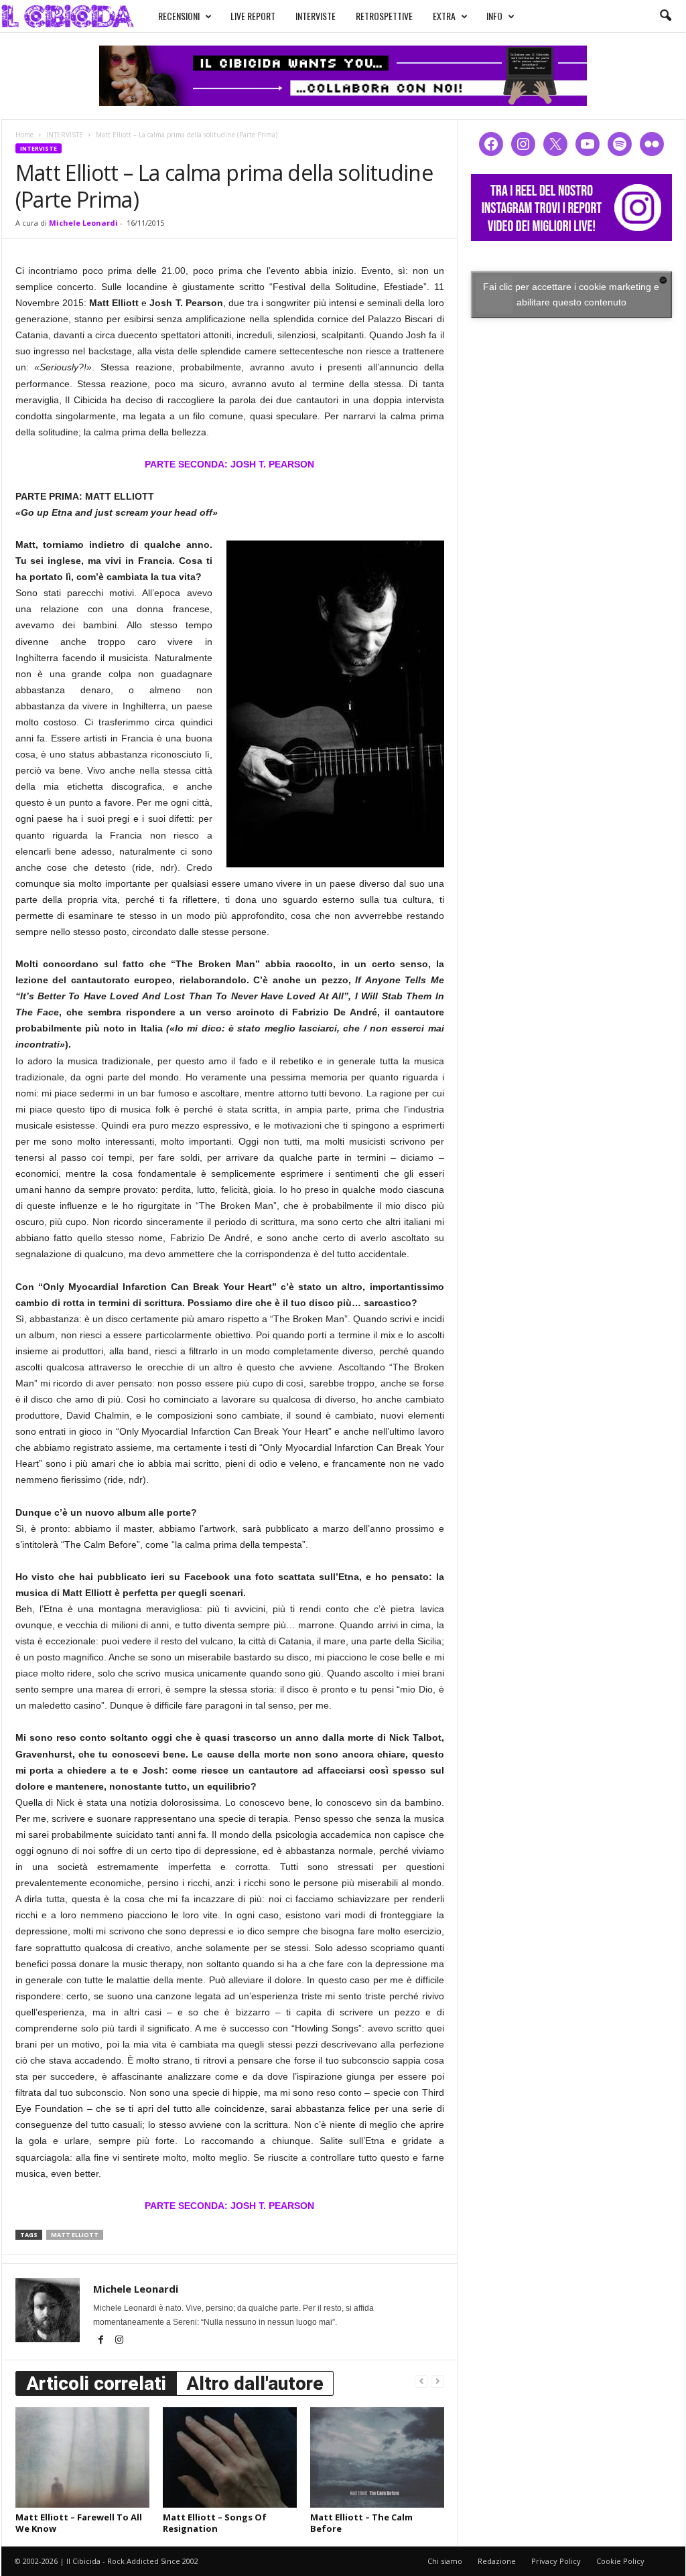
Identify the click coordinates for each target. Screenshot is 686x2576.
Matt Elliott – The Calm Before (361, 2523)
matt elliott (75, 2235)
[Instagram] (119, 2341)
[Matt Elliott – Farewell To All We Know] (82, 2457)
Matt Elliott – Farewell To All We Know (79, 2523)
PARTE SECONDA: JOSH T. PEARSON (229, 464)
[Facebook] (102, 2341)
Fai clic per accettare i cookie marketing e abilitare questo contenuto (571, 294)
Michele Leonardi (83, 223)
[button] (665, 16)
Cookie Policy (620, 2561)
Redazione (497, 2561)
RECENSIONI (179, 16)
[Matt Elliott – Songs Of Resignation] (230, 2457)
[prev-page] (421, 2381)
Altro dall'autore (255, 2383)
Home (24, 135)
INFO (494, 16)
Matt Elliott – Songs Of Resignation (215, 2523)
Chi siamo (445, 2561)
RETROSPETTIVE (384, 16)
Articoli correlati (96, 2383)
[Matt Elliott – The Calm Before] (377, 2457)
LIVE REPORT (253, 16)
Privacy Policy (556, 2561)
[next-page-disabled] (437, 2381)
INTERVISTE (316, 16)
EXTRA (444, 16)
